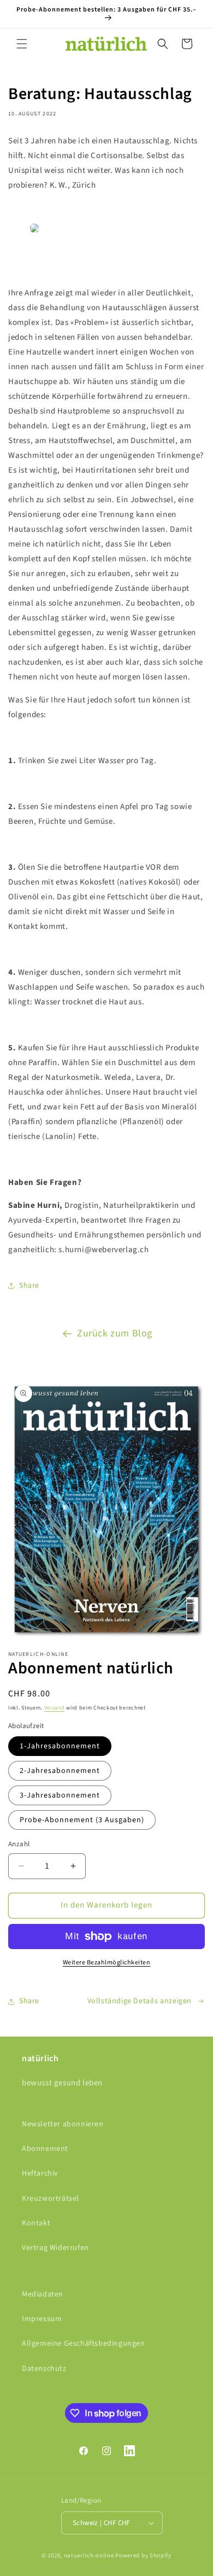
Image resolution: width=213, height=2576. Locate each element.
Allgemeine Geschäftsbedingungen (84, 2344)
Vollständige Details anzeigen (140, 2001)
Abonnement (45, 2149)
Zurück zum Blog (115, 1333)
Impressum (42, 2319)
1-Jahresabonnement (60, 1746)
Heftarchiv (40, 2173)
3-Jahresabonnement (60, 1795)
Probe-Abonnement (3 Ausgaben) (82, 1820)
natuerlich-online (89, 2555)
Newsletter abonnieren (63, 2124)
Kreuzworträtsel (51, 2199)
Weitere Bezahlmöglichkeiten (107, 1962)
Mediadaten (43, 2294)
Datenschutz (44, 2369)
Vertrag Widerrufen (55, 2248)
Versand (55, 1708)
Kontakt (36, 2223)
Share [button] (29, 1286)
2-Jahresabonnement (60, 1771)
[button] (22, 44)
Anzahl (19, 1844)
